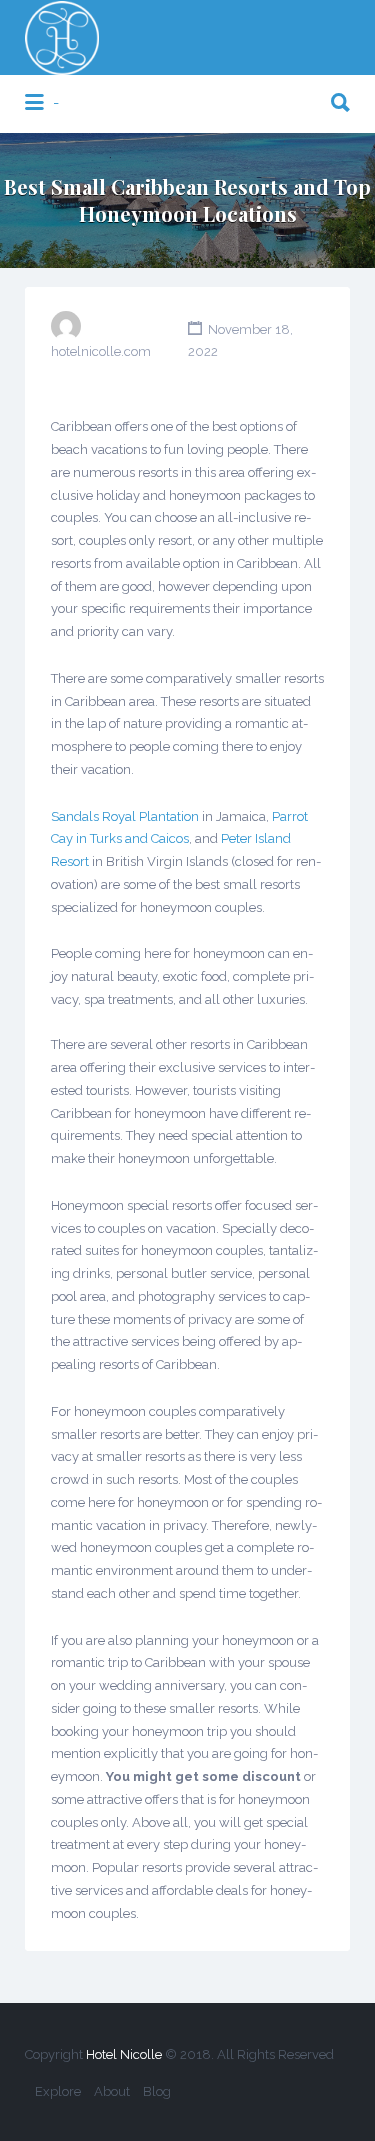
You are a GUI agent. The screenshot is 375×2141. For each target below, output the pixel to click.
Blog (157, 2091)
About (112, 2091)
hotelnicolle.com (101, 351)
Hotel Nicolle (124, 2054)
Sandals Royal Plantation (125, 816)
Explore (58, 2091)
